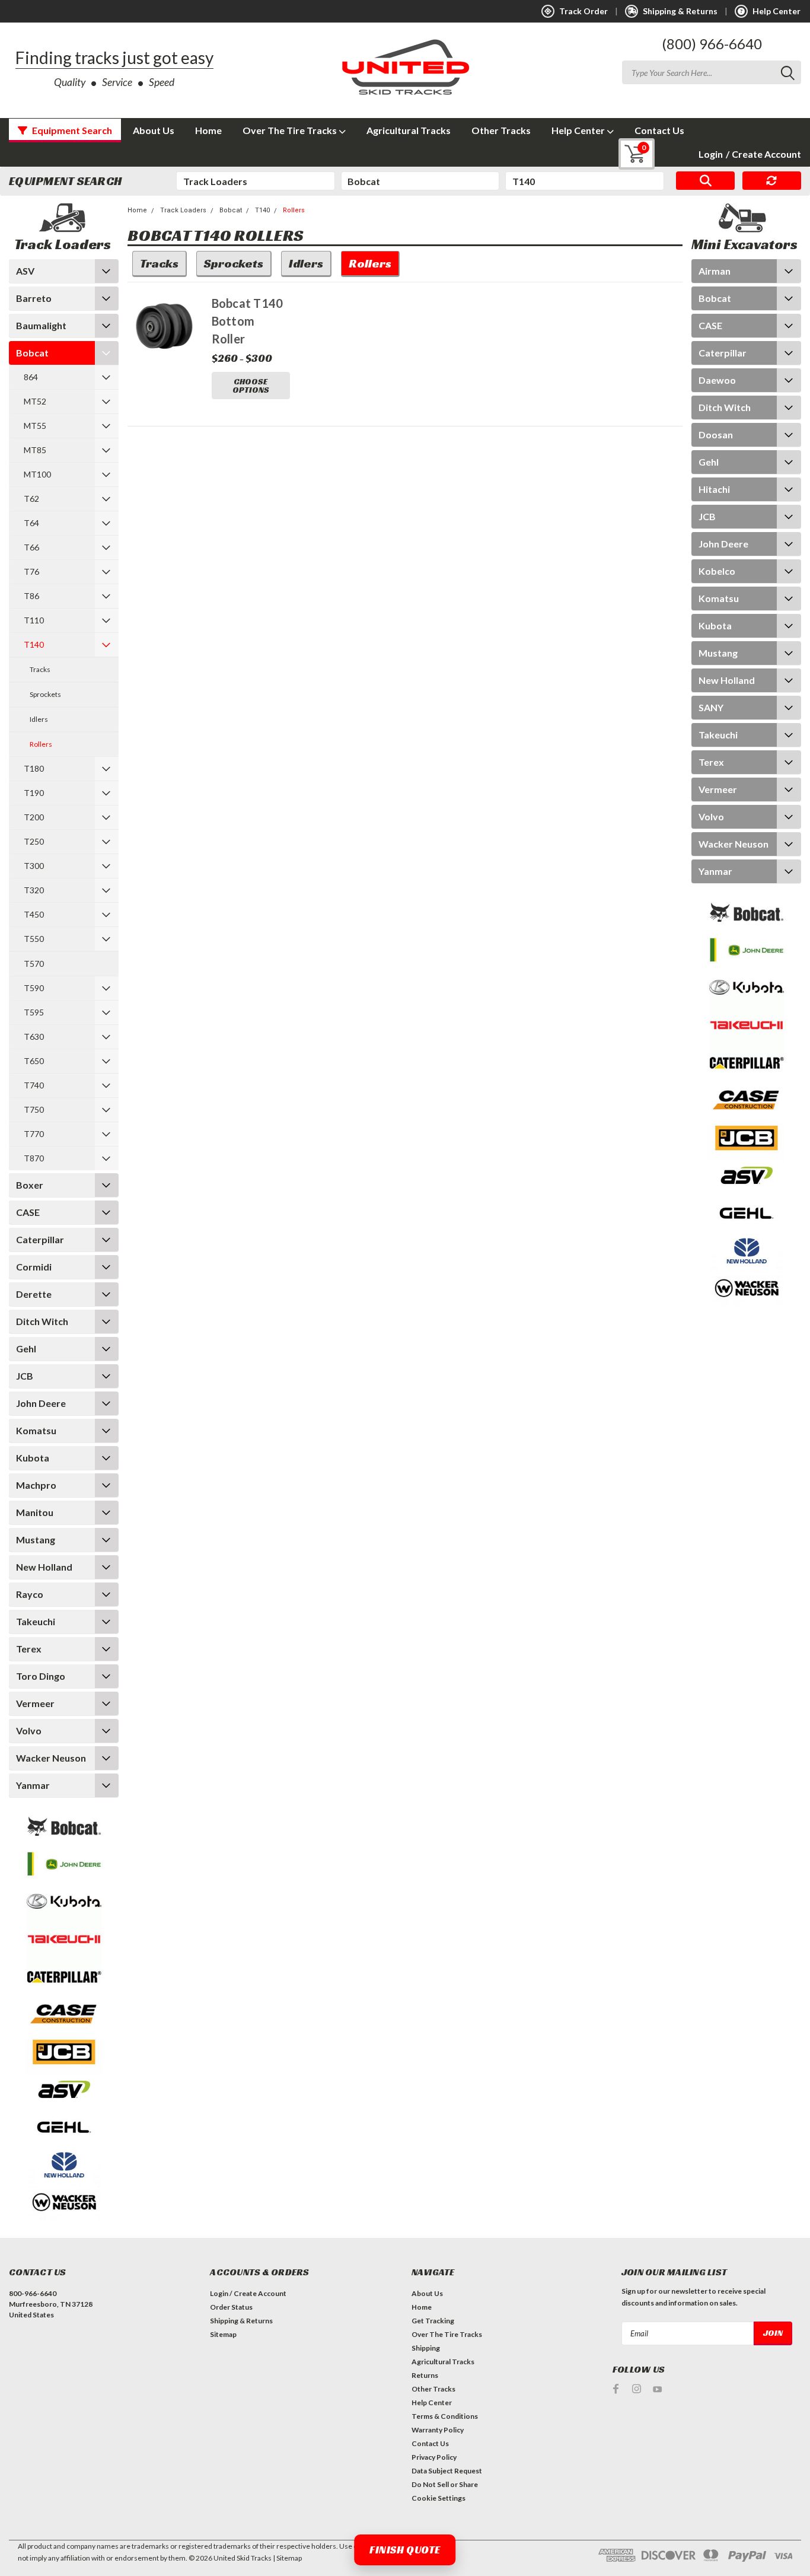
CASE (28, 1212)
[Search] (705, 181)
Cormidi (34, 1267)
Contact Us (659, 130)
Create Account (763, 154)
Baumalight (41, 325)
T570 (34, 964)
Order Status (231, 2307)
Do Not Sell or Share (445, 2484)
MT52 (35, 401)
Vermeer (35, 1703)
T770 (34, 1134)
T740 (34, 1085)
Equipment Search (71, 130)
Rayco (30, 1594)
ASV (25, 271)
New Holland (44, 1567)
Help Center (579, 130)
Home (208, 130)
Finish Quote (405, 2550)
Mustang (36, 1539)
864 (31, 377)
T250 (34, 841)
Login (711, 154)
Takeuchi (36, 1621)
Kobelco (717, 571)
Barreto (34, 298)
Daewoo (717, 380)
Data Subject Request (447, 2471)
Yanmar (33, 1785)
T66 (31, 547)
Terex (29, 1649)
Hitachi (714, 489)
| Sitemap (287, 2558)
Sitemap (223, 2334)
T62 (31, 499)
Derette (34, 1294)
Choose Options (251, 386)
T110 (34, 620)
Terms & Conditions (445, 2416)
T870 (34, 1158)
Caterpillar (40, 1239)
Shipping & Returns (241, 2321)
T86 (31, 596)
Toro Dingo (41, 1676)
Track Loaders (183, 210)
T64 (31, 523)
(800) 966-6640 (712, 44)
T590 (34, 988)
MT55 (35, 426)
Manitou (35, 1512)
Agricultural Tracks (409, 130)
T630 (34, 1037)
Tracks (40, 669)
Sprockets (45, 694)
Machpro (36, 1485)
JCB (25, 1376)
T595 (34, 1012)
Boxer (30, 1185)
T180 (34, 768)
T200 (34, 817)
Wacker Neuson (51, 1758)
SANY (711, 707)
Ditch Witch (42, 1321)
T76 (31, 571)
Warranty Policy (438, 2430)
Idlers (39, 719)
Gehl (26, 1349)
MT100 (37, 474)
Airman (715, 271)
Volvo (29, 1730)
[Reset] (772, 181)
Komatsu (36, 1430)
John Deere (41, 1403)
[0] (628, 154)
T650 (34, 1061)
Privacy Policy (434, 2457)
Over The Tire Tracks (291, 130)
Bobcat (32, 353)
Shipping (426, 2348)
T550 (34, 939)
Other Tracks (501, 130)
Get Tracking (433, 2321)
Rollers (41, 744)
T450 (34, 914)
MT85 (35, 450)
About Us (154, 130)
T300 (34, 866)
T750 (34, 1109)
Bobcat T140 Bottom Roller (248, 321)
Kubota (33, 1458)
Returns (425, 2375)
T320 (34, 890)
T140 (34, 644)
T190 (34, 793)
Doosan (716, 434)
